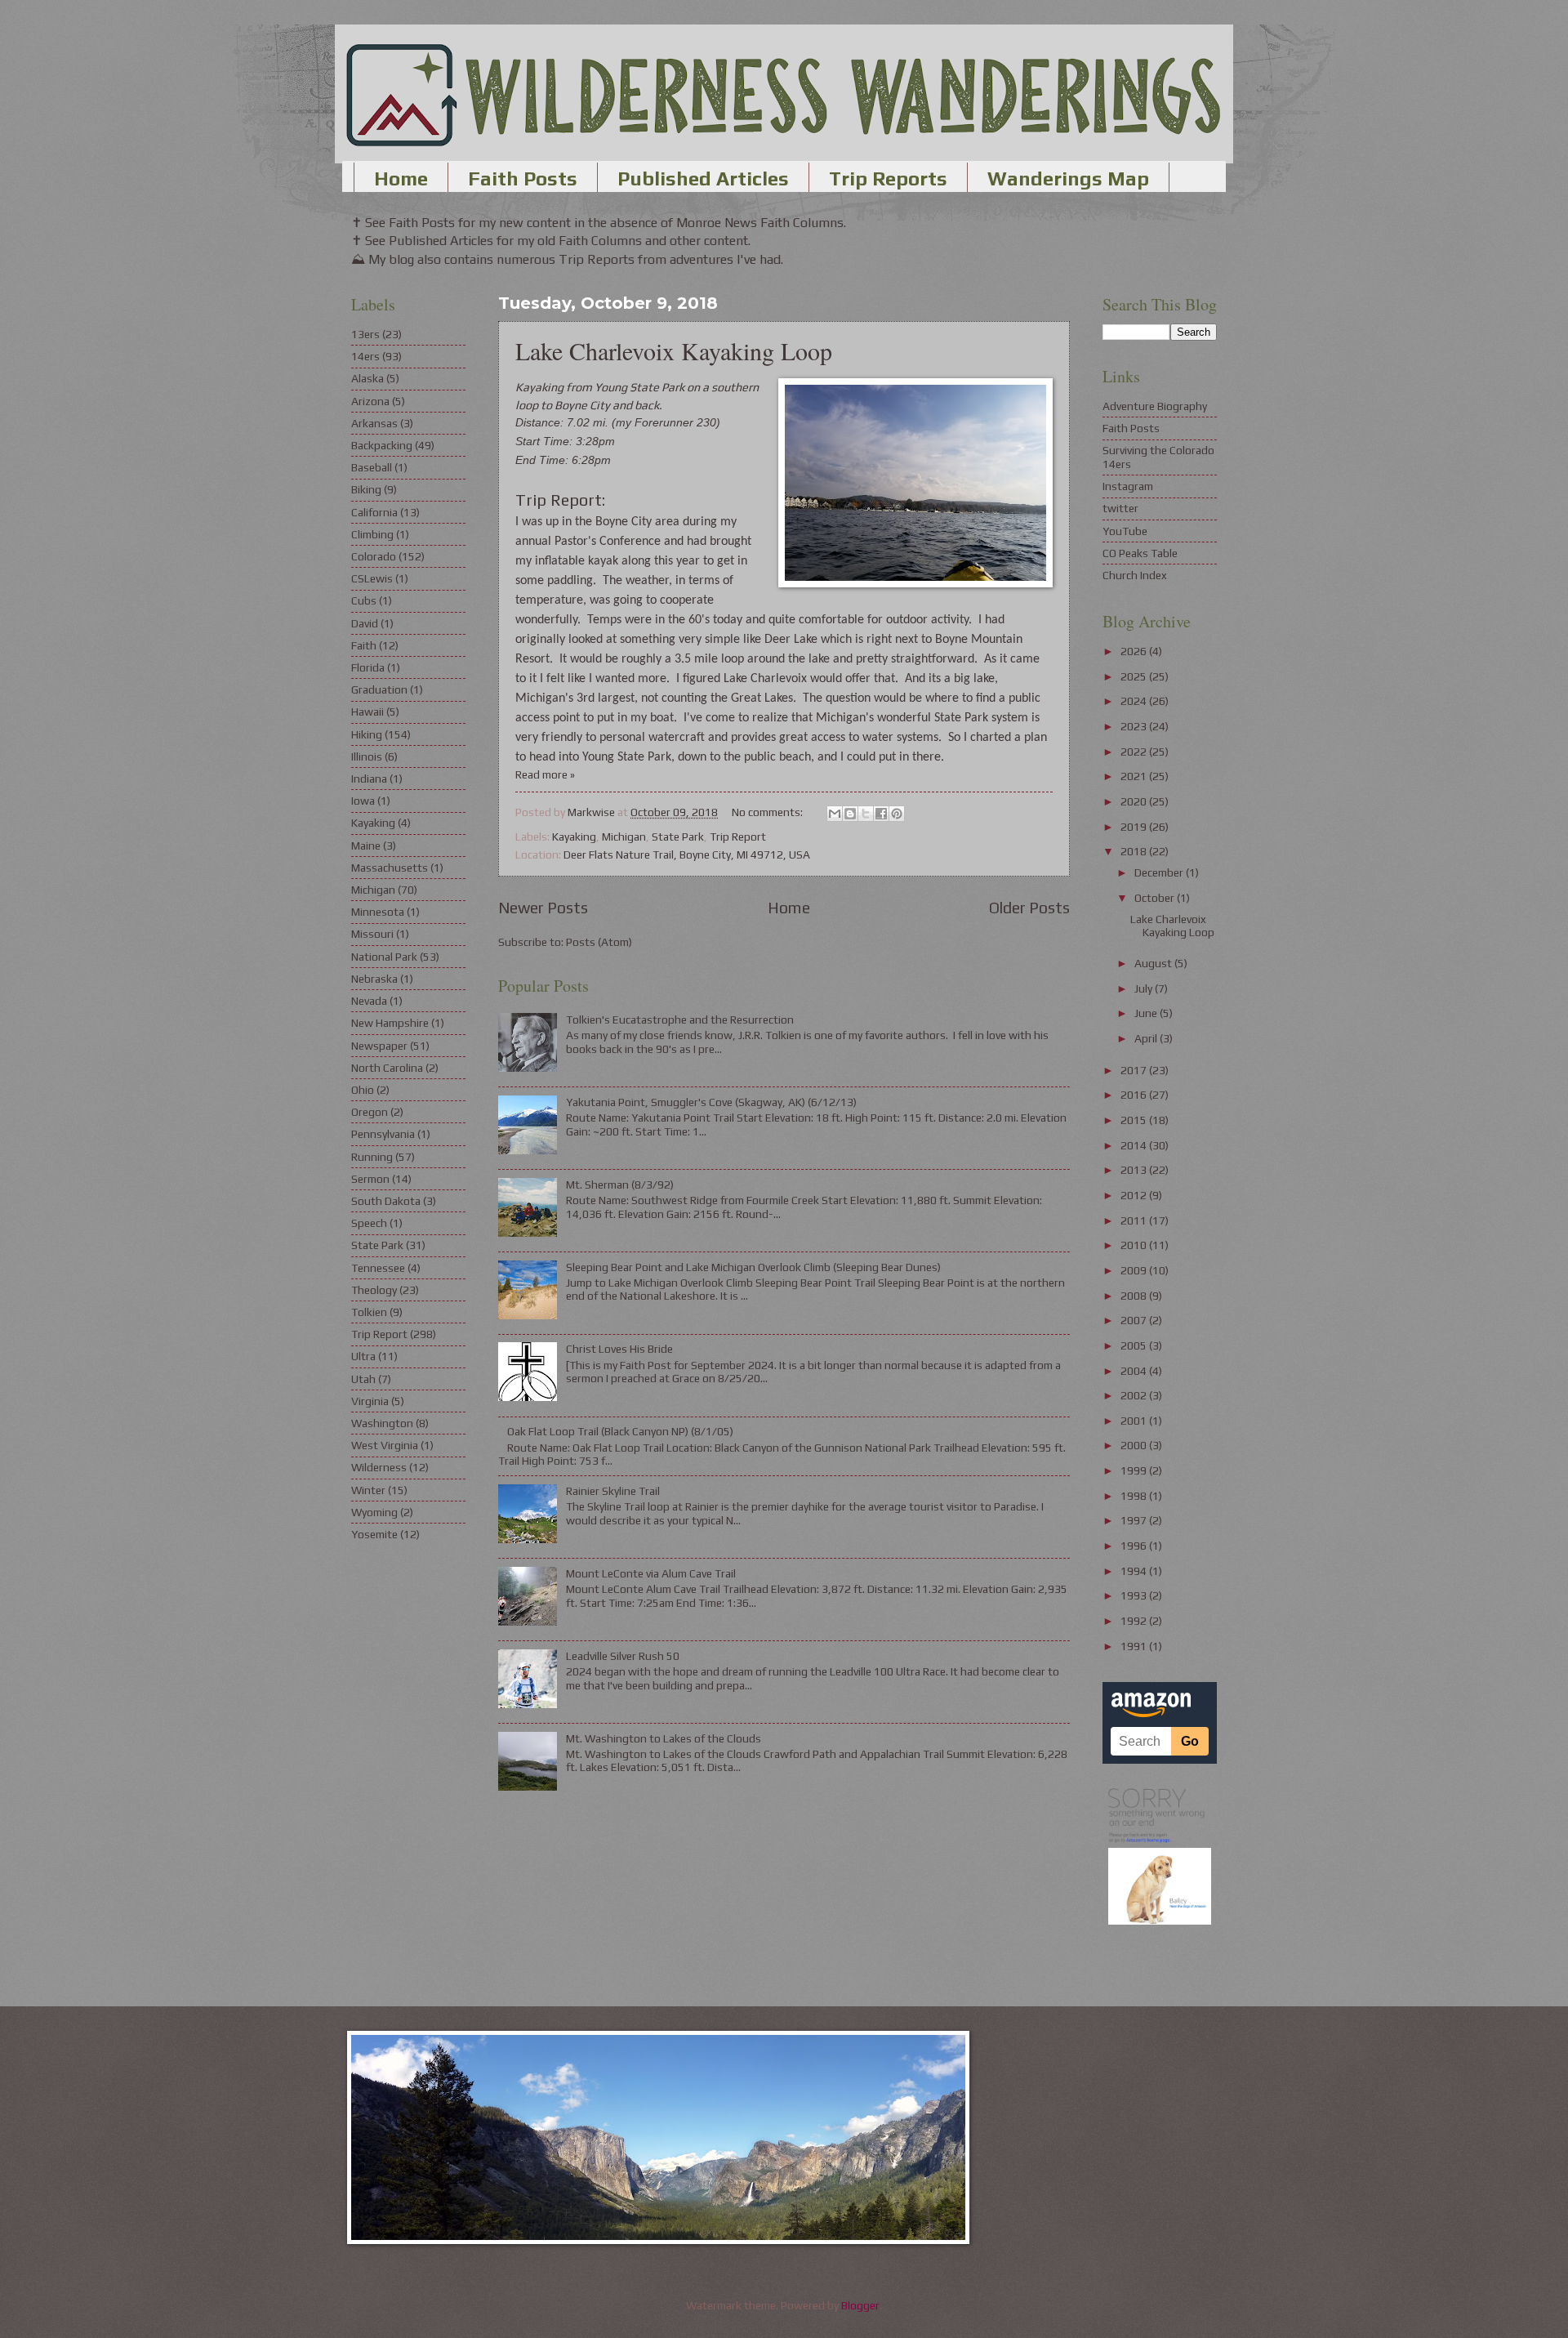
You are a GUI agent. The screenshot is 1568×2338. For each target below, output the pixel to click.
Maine (366, 846)
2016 (1135, 1095)
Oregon (370, 1112)
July (1145, 988)
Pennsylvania (383, 1134)
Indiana (369, 779)
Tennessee (378, 1268)
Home (401, 178)
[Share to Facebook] (881, 814)
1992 (1135, 1621)
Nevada (369, 1001)
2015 (1135, 1120)
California (374, 512)
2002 (1135, 1395)
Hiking (367, 734)
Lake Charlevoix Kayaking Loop (674, 350)
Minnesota (378, 912)
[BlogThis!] (850, 814)
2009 (1135, 1270)
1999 (1135, 1470)
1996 (1135, 1546)
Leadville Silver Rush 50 (623, 1656)
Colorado (374, 556)
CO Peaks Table (1140, 553)
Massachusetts (390, 868)
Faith (364, 645)
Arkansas (374, 423)
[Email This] (835, 814)
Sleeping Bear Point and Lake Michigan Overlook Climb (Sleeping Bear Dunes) (753, 1267)
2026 (1135, 651)
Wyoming (374, 1512)
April (1147, 1038)
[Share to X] (866, 814)
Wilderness (379, 1467)
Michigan (624, 837)
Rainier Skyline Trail (613, 1491)
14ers (365, 356)
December (1160, 872)
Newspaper (379, 1046)
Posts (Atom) (599, 942)
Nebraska (374, 979)
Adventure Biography (1155, 406)
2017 (1135, 1070)
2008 (1135, 1296)
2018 (1135, 851)
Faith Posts (523, 178)
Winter (368, 1490)
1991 (1135, 1646)
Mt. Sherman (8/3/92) (620, 1185)
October (1156, 898)
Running (372, 1157)
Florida (368, 667)
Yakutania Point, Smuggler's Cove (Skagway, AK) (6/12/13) (711, 1102)
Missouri (372, 934)
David (365, 623)
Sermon (370, 1179)
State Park (678, 837)
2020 (1135, 801)
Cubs (364, 600)
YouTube (1125, 531)
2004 (1135, 1371)
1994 (1135, 1571)
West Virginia (385, 1445)
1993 (1135, 1595)
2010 (1135, 1245)
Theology (374, 1290)
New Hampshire (390, 1023)
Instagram (1128, 486)
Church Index (1135, 575)
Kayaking (574, 837)
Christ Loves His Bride (619, 1349)
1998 (1135, 1496)
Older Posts (1029, 908)
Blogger (860, 2305)
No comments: (768, 812)
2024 (1135, 701)
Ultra (363, 1356)
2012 (1135, 1195)
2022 (1135, 752)
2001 (1135, 1421)
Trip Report (738, 837)
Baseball (372, 467)
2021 (1135, 776)
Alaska (367, 378)
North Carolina (387, 1068)
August (1154, 963)
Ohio (363, 1090)
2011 (1135, 1220)
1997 (1135, 1520)
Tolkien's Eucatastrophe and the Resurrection (680, 1020)
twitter (1120, 508)
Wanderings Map (1068, 178)
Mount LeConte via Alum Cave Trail (651, 1573)
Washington (382, 1423)
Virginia (370, 1401)
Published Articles (703, 178)
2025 (1135, 676)
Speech (369, 1223)
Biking (366, 489)
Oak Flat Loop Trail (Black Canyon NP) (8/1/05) (620, 1431)
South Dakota (386, 1201)
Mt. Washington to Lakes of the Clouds (664, 1738)
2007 (1135, 1320)
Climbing (372, 534)
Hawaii (367, 712)
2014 (1135, 1145)
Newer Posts (543, 908)
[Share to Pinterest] (897, 814)
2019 (1135, 827)
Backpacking (382, 445)
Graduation (379, 689)
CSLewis (372, 578)
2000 (1135, 1445)
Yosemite (374, 1534)
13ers (365, 334)
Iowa (363, 801)
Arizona (370, 401)
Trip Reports (888, 178)
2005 (1135, 1345)
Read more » (545, 774)
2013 (1135, 1170)
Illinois (367, 756)
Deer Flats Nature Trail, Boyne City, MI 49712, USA (687, 854)
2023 (1135, 726)
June (1147, 1013)
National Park (384, 957)
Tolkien (369, 1312)
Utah (363, 1379)
